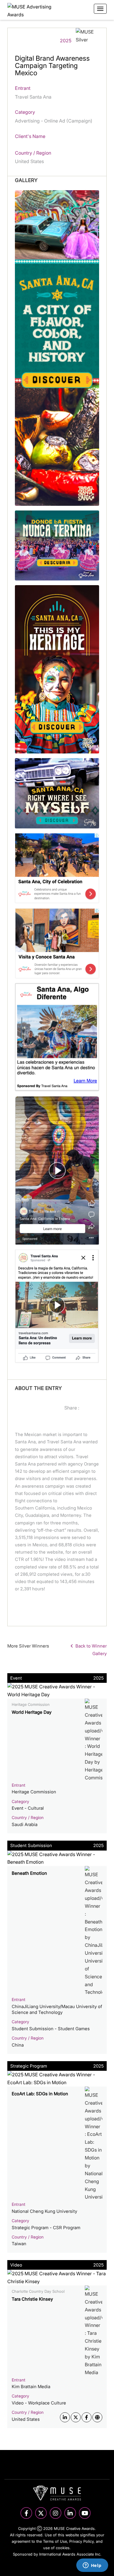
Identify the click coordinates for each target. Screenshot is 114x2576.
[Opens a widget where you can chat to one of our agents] (92, 2566)
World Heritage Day (32, 1712)
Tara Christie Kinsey (32, 2299)
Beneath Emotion (29, 1873)
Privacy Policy (81, 2541)
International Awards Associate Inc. (70, 2554)
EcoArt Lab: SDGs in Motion (40, 2094)
